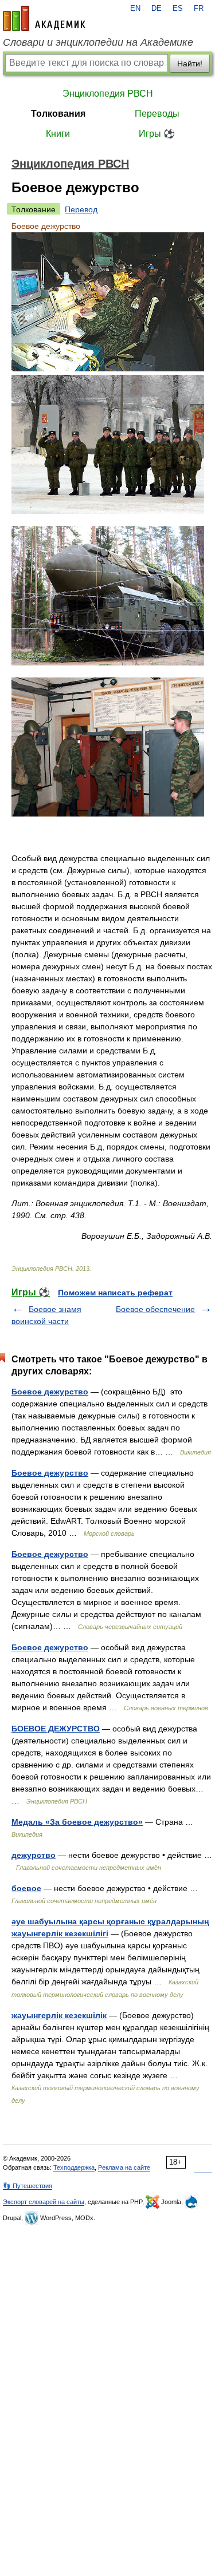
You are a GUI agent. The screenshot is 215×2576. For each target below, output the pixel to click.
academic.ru (44, 18)
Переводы (157, 114)
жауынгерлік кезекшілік (59, 2015)
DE (157, 9)
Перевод (81, 209)
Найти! (190, 64)
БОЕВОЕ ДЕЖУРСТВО (56, 1729)
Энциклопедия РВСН (108, 94)
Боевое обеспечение (155, 1309)
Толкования (58, 114)
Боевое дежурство (50, 1392)
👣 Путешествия (28, 2186)
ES (178, 9)
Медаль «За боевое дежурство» (77, 1822)
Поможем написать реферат (115, 1293)
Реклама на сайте (124, 2167)
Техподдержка (74, 2167)
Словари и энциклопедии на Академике (98, 42)
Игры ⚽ (157, 134)
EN (135, 9)
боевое (26, 1888)
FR (199, 9)
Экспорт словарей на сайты (44, 2202)
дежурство (34, 1855)
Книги (58, 134)
